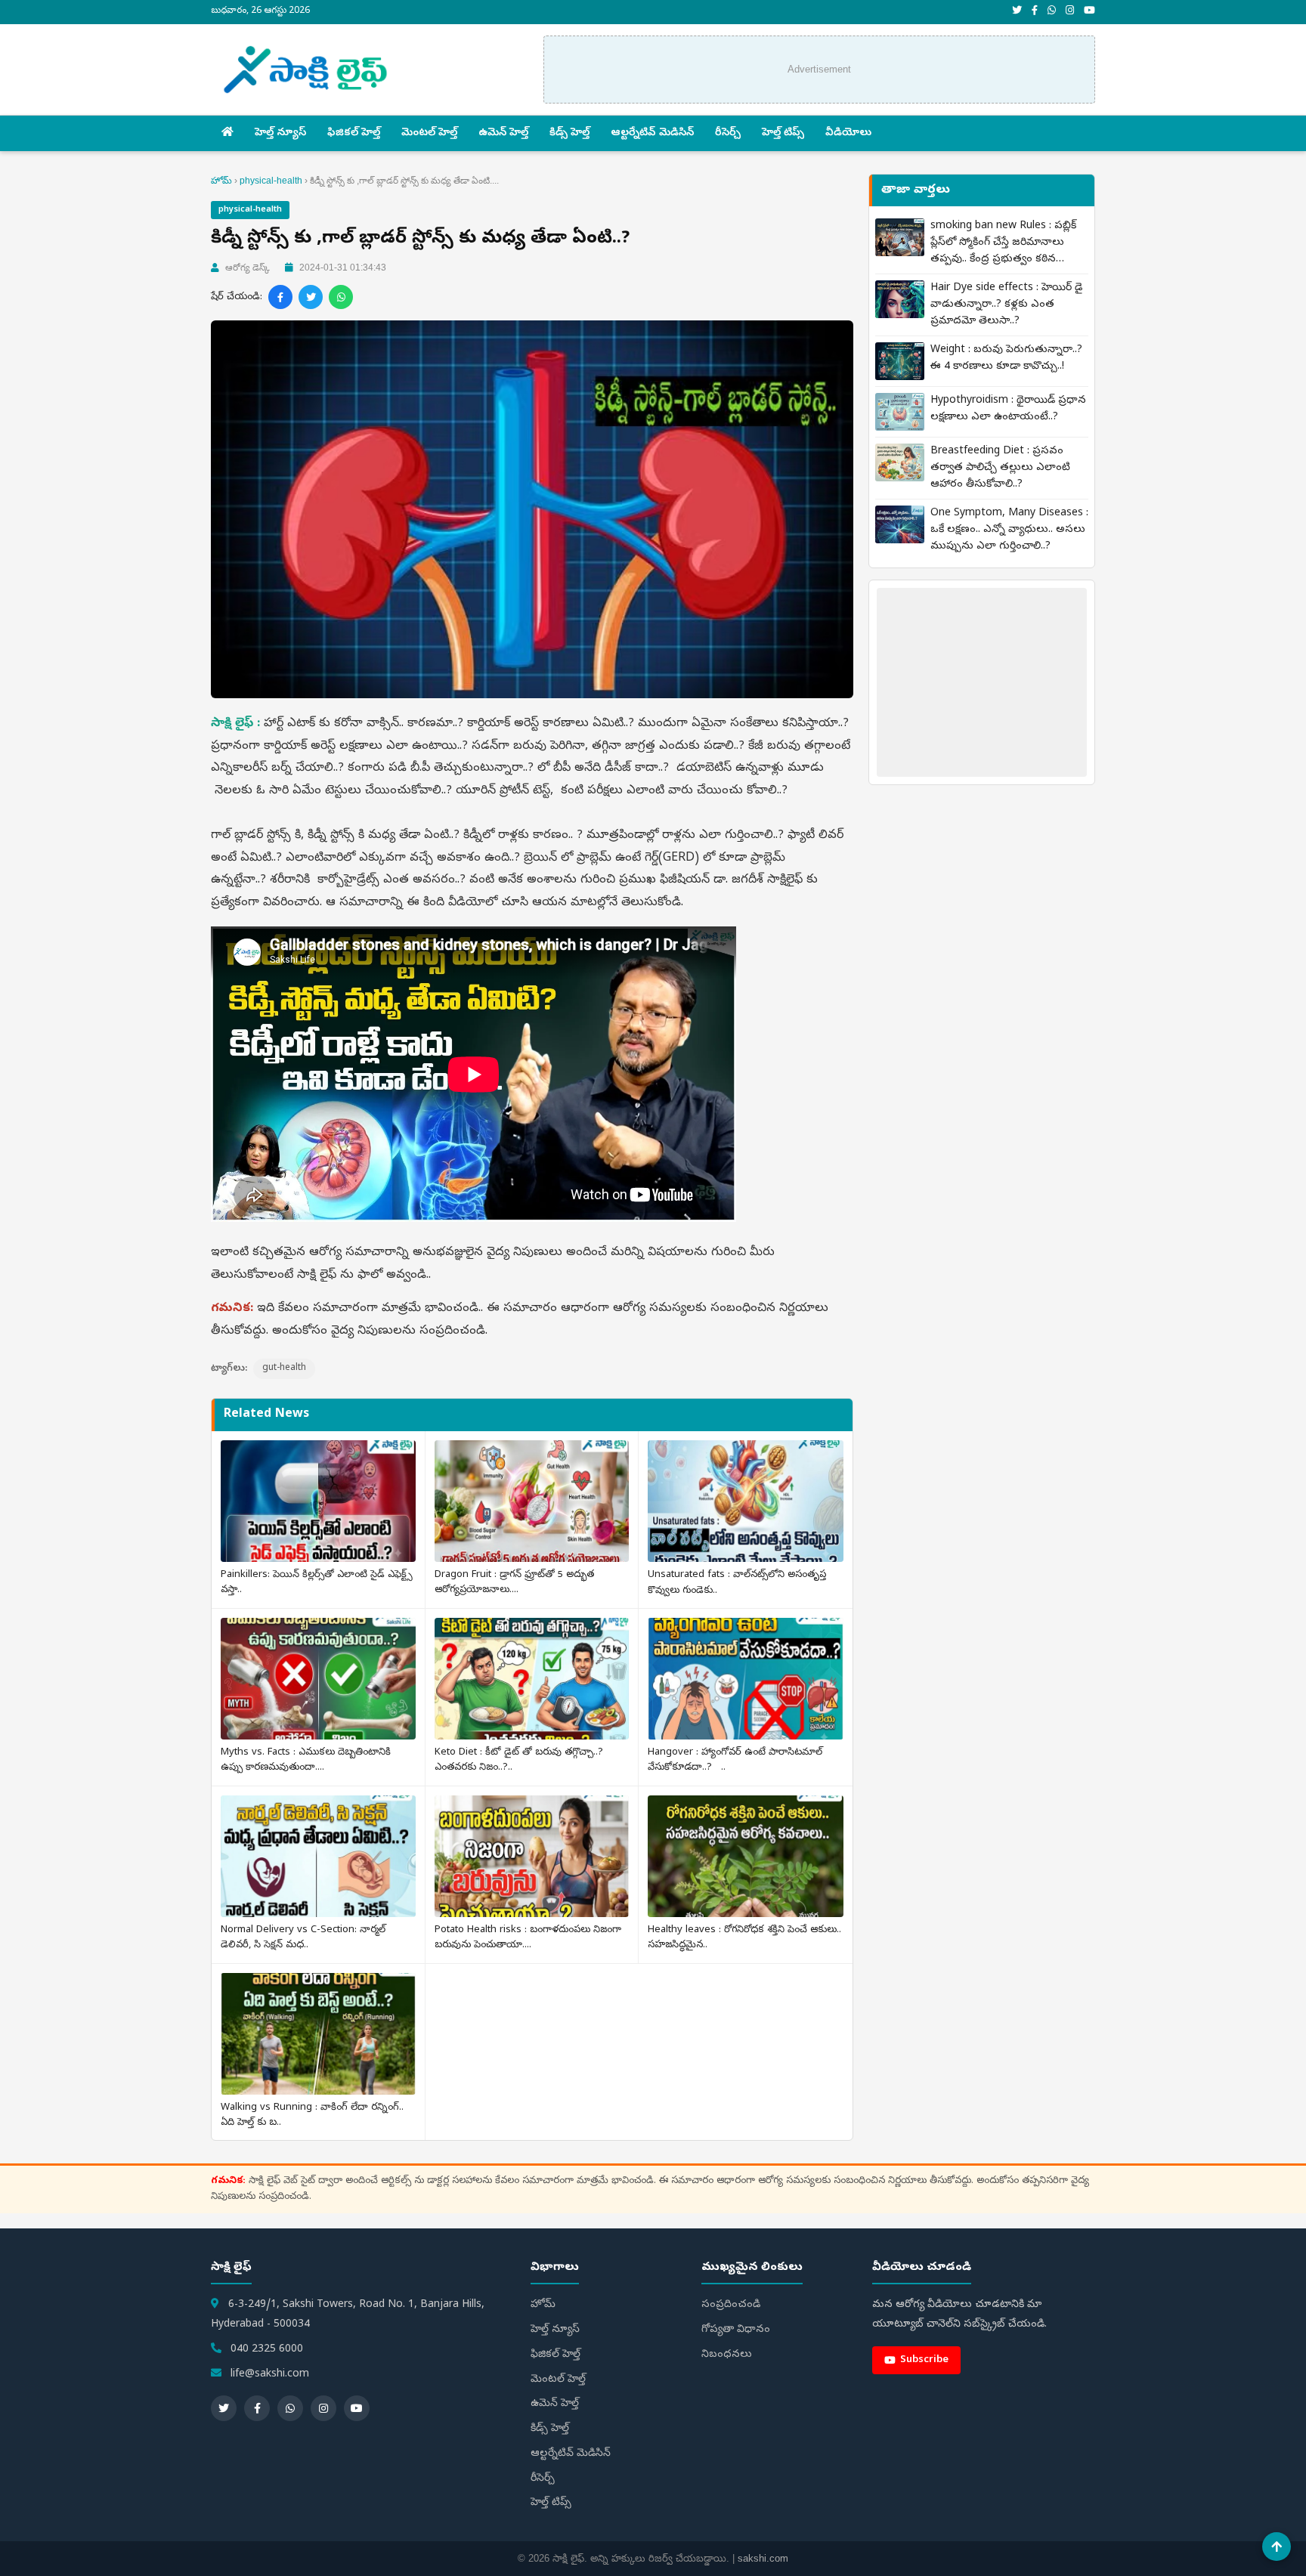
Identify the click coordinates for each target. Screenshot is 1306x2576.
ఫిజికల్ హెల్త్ (354, 133)
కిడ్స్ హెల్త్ (569, 133)
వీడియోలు (848, 133)
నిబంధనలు (727, 2355)
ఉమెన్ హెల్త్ (503, 133)
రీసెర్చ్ (728, 133)
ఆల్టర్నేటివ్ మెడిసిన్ (652, 133)
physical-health (271, 181)
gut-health (284, 1368)
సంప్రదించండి (731, 2305)
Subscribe (924, 2360)
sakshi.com (763, 2558)
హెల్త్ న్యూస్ (280, 133)
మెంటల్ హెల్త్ (429, 133)
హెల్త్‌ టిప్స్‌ (783, 133)
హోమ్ (221, 181)
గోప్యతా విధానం (736, 2330)
